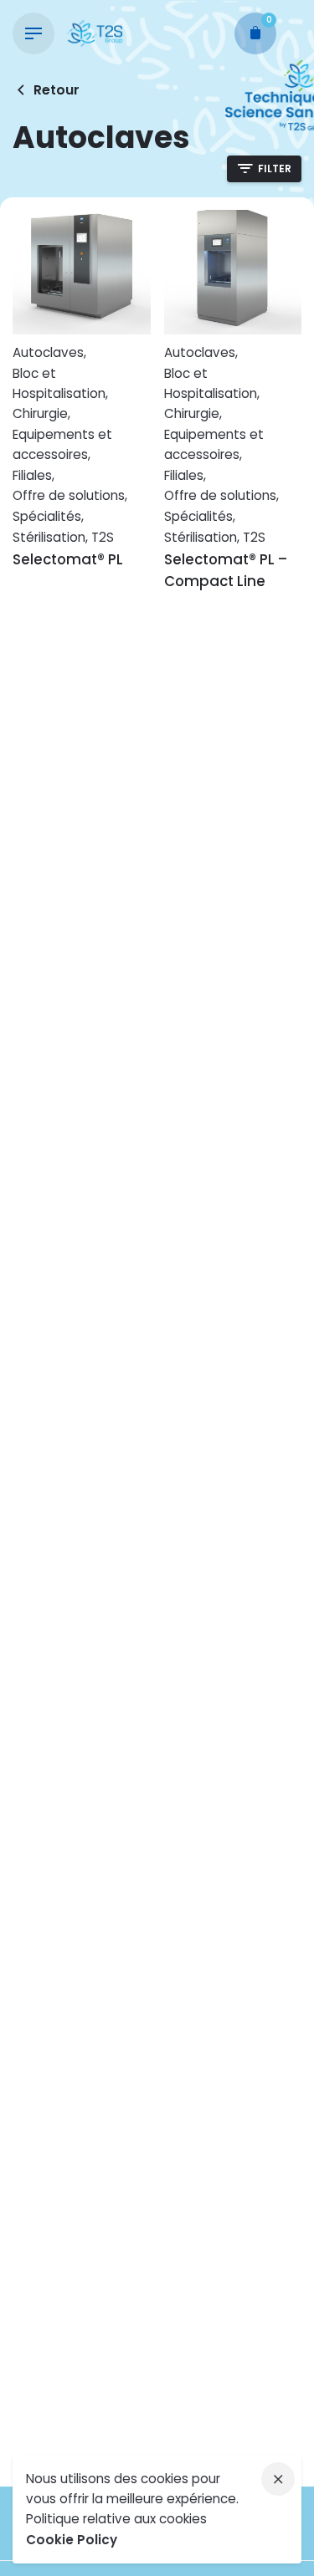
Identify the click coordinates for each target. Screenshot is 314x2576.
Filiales (32, 475)
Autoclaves (48, 352)
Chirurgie (40, 413)
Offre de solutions (69, 495)
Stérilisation (49, 537)
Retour (57, 90)
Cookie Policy (72, 2540)
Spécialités (47, 516)
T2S (103, 537)
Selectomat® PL (68, 559)
